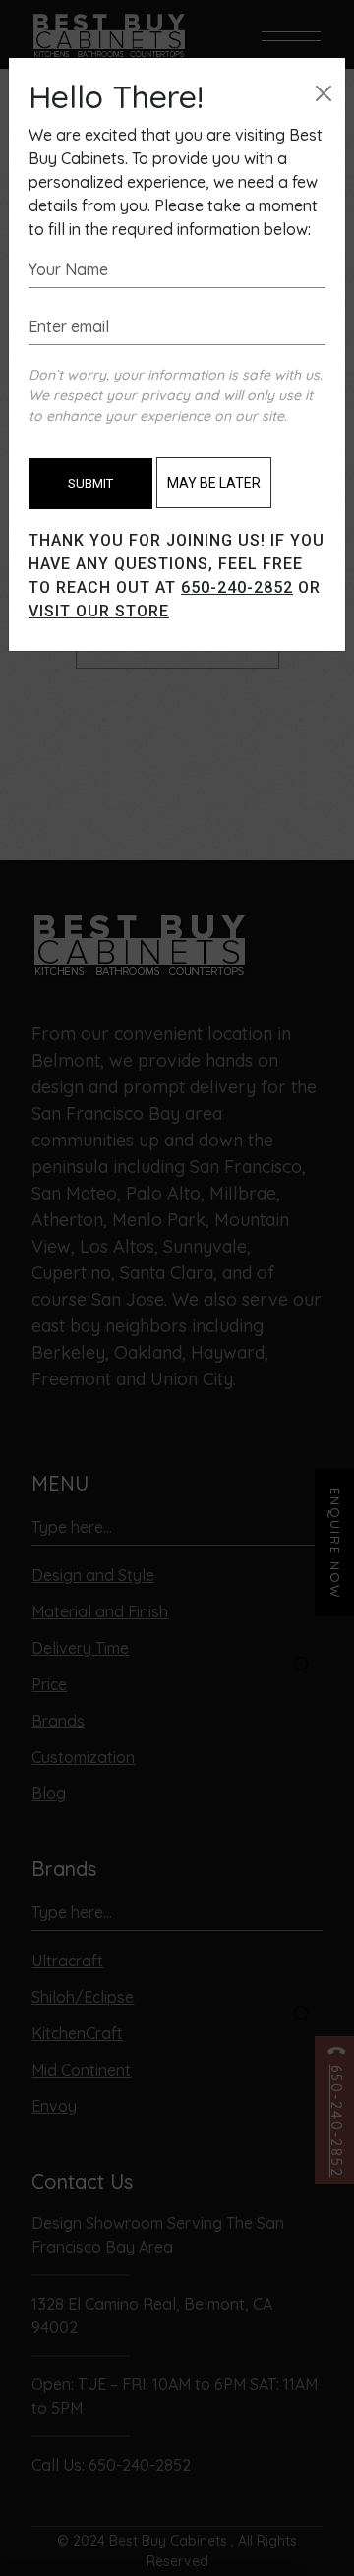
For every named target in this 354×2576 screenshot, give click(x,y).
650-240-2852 (237, 587)
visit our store (99, 611)
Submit (90, 483)
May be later (214, 483)
